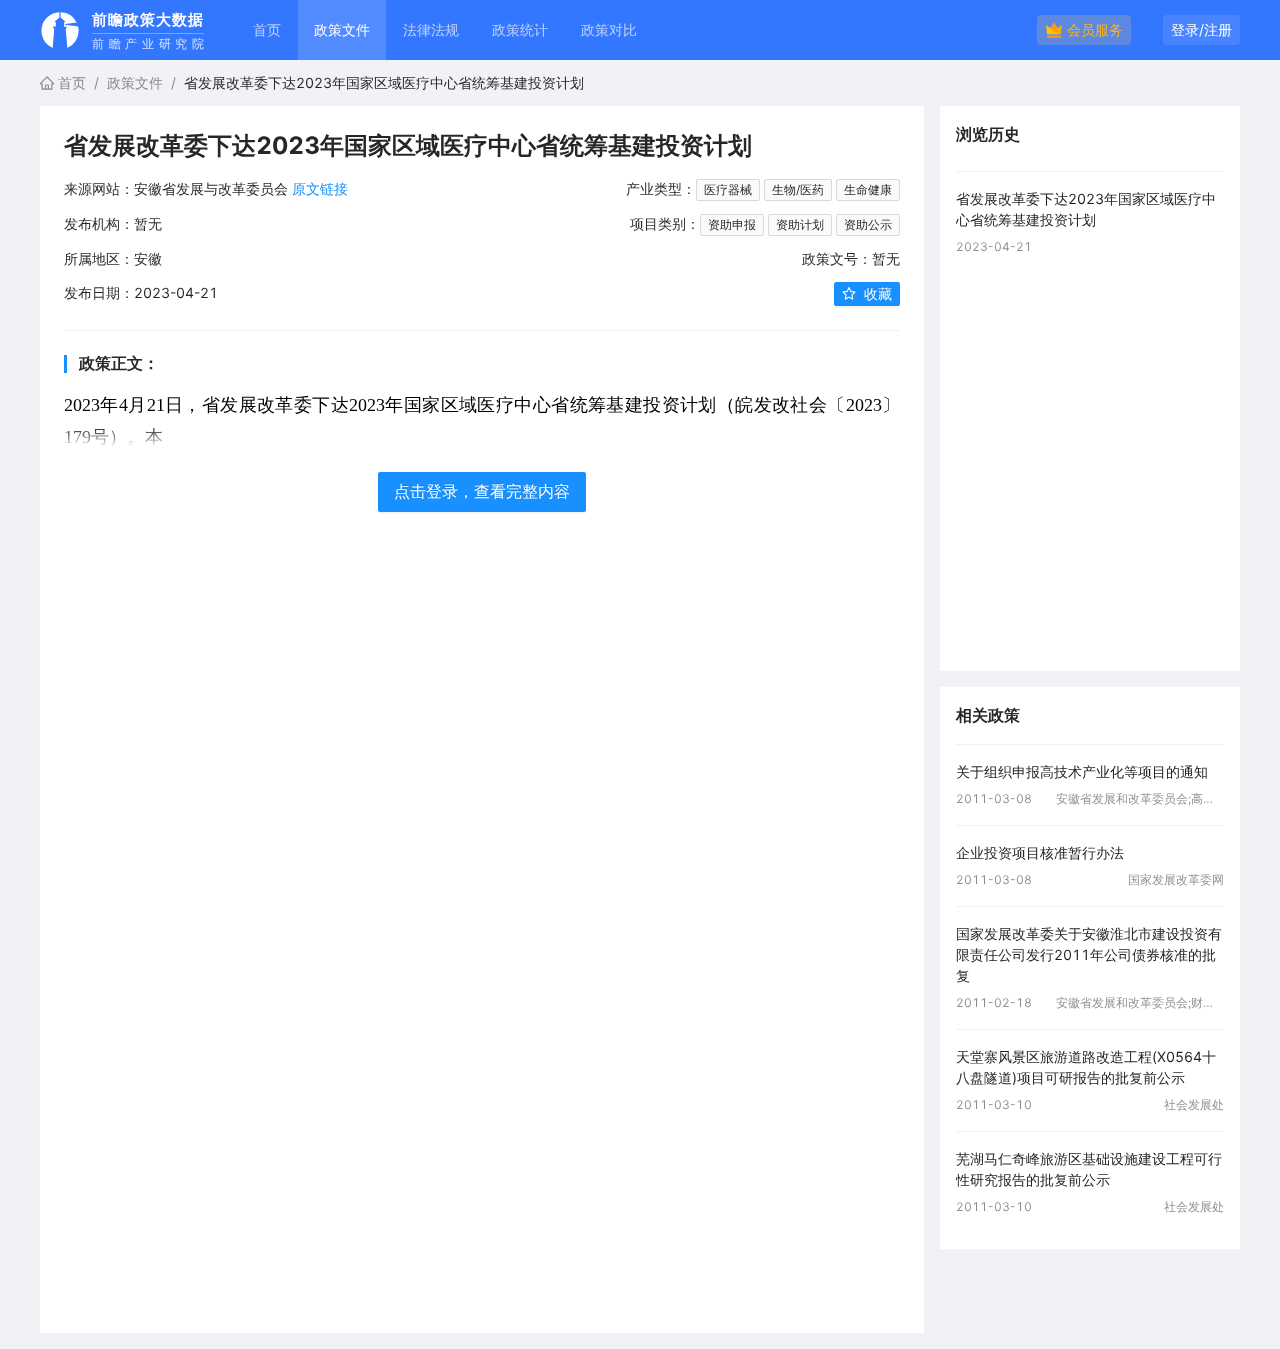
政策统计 (520, 29)
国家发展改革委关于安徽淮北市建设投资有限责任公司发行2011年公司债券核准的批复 (1089, 954)
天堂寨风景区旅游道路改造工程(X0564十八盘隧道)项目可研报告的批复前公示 (1086, 1067)
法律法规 (431, 29)
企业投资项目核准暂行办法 (1040, 852)
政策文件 (135, 82)
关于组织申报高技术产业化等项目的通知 (1082, 771)
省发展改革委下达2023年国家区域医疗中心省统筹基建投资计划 (1086, 209)
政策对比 (609, 29)
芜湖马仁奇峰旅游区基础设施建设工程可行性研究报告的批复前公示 (1089, 1169)
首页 (267, 29)
